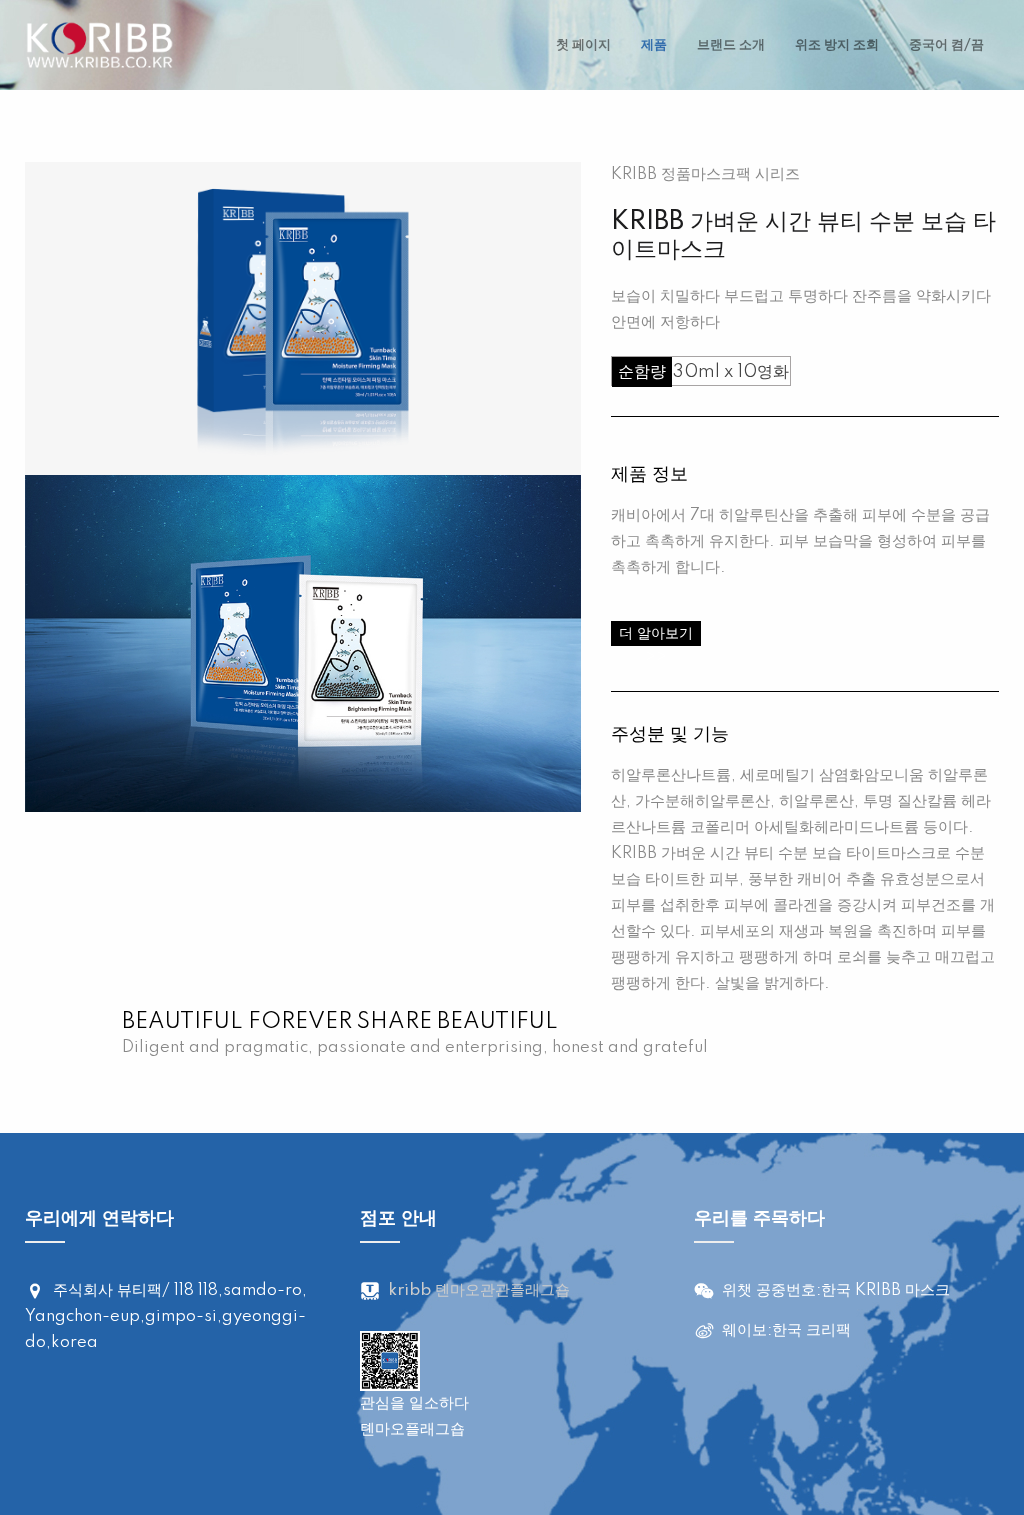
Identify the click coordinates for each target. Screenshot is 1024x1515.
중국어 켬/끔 (946, 45)
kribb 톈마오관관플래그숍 (479, 1290)
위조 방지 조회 (837, 45)
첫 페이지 (583, 45)
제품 (654, 45)
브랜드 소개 (731, 45)
